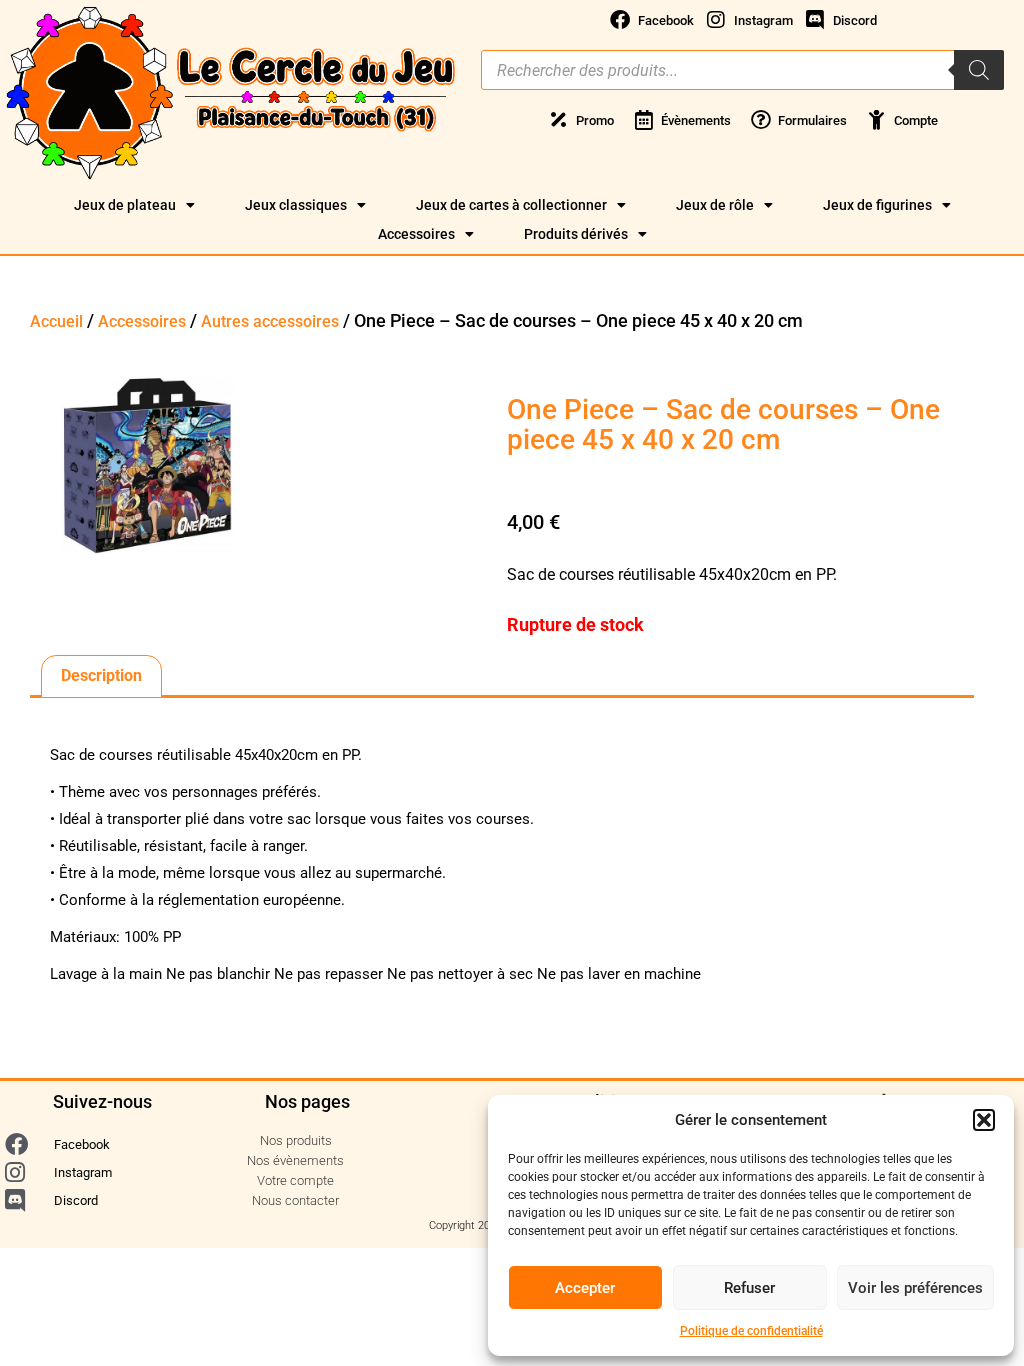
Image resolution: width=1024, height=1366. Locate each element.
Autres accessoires (270, 321)
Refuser (749, 1288)
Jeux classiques (296, 205)
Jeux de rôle (715, 205)
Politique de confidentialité (751, 1331)
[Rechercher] (979, 70)
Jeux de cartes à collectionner (511, 205)
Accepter (585, 1288)
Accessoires (416, 234)
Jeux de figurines (877, 205)
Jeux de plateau (125, 205)
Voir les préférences (915, 1288)
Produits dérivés (576, 234)
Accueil (56, 321)
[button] (984, 1120)
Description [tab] (101, 675)
